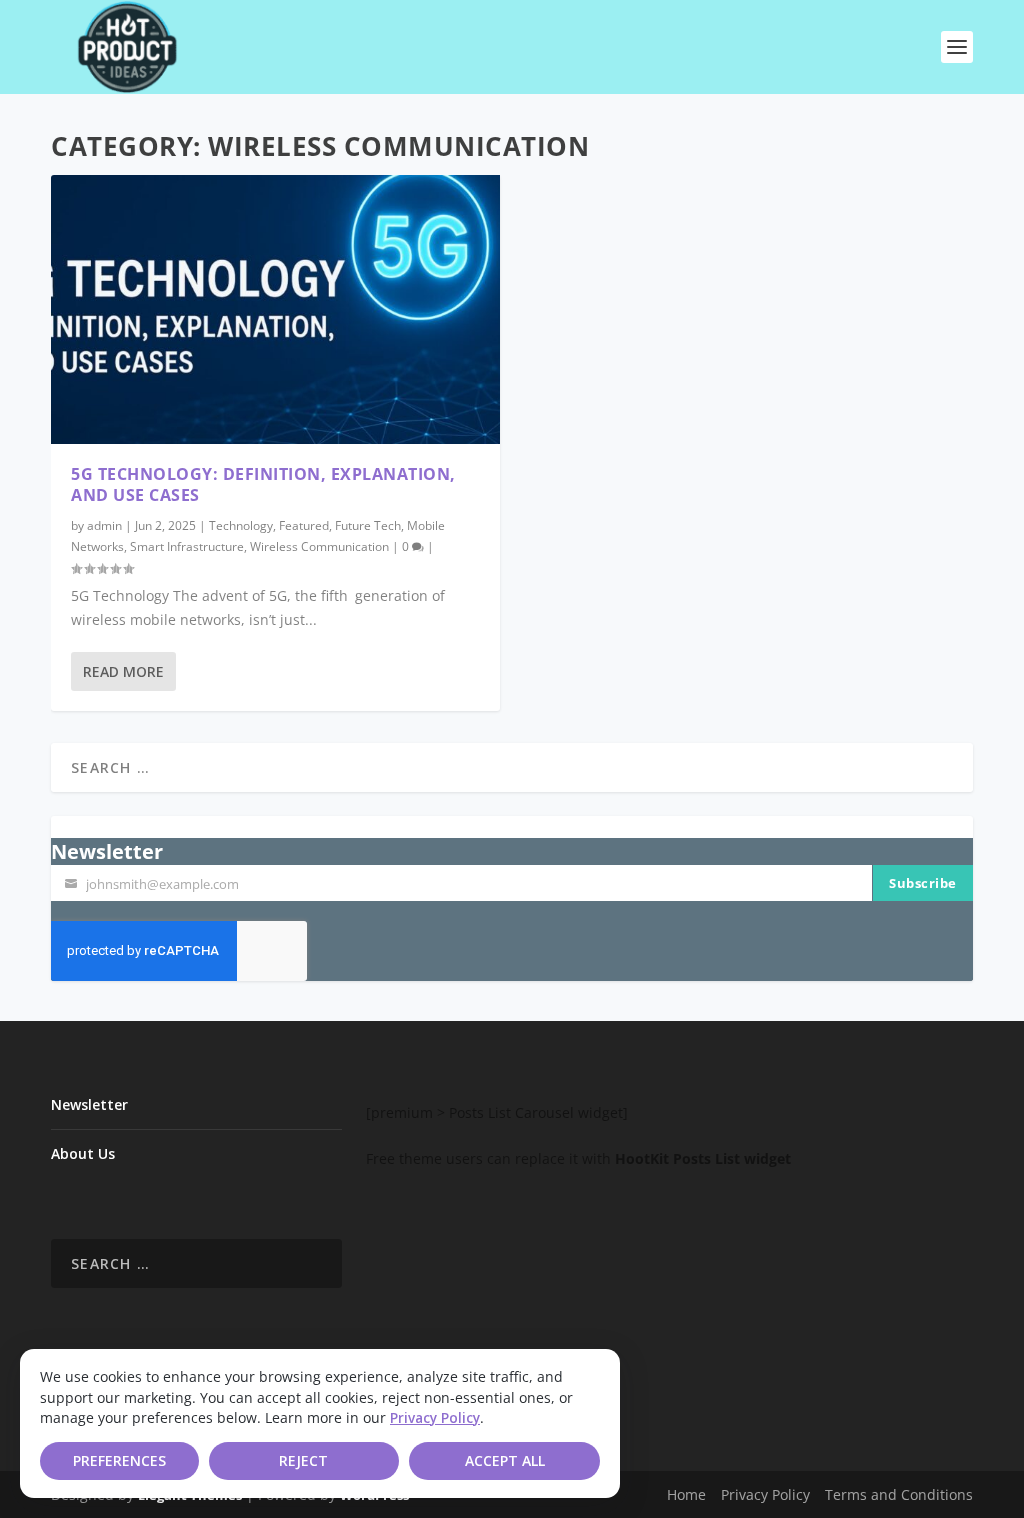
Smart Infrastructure (187, 546)
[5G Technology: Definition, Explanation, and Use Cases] (275, 309)
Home (686, 1494)
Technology (241, 525)
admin (104, 525)
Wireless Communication (319, 546)
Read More (123, 671)
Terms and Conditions (899, 1494)
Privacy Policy (435, 1418)
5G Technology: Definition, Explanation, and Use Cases (263, 484)
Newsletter (89, 1104)
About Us (83, 1153)
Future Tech (368, 525)
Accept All (505, 1460)
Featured (304, 525)
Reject (303, 1460)
